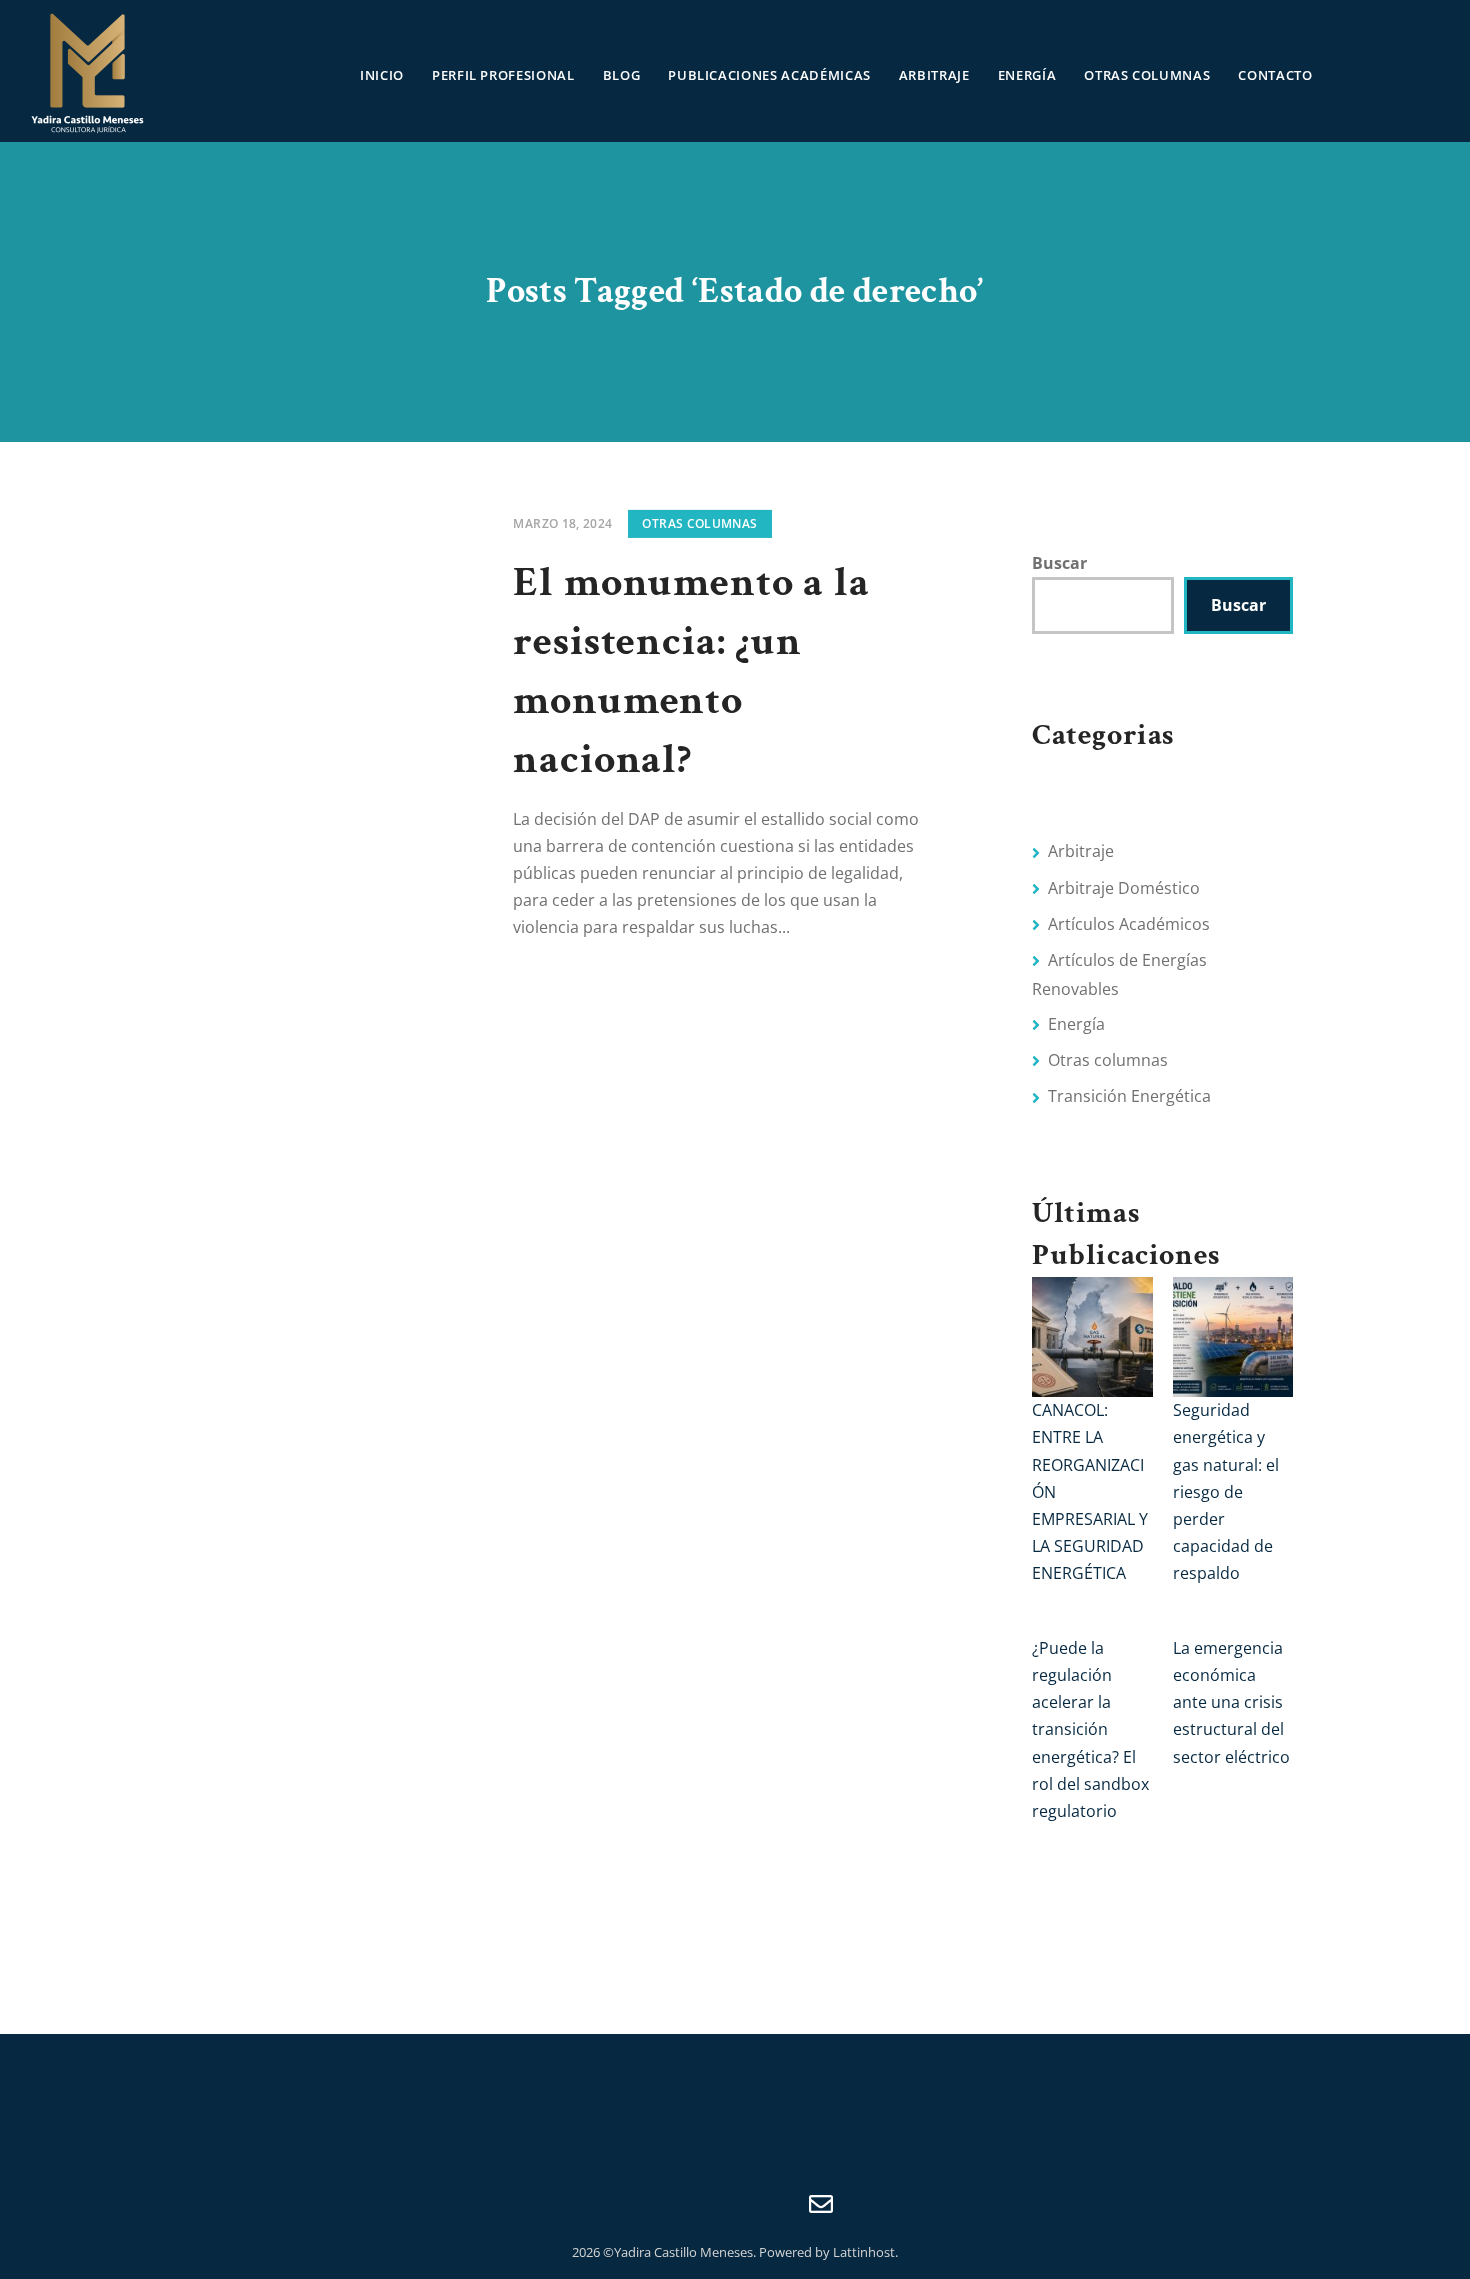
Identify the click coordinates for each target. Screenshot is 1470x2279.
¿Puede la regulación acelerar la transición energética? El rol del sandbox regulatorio (1090, 1729)
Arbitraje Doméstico (1124, 888)
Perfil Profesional (503, 75)
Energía (1027, 75)
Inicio (382, 75)
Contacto (1275, 75)
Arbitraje (934, 75)
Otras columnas (1147, 75)
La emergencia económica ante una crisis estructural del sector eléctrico (1231, 1702)
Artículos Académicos (1129, 924)
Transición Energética (1129, 1096)
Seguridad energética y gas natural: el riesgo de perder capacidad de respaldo (1226, 1491)
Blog (622, 75)
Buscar (1059, 563)
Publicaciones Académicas (769, 75)
